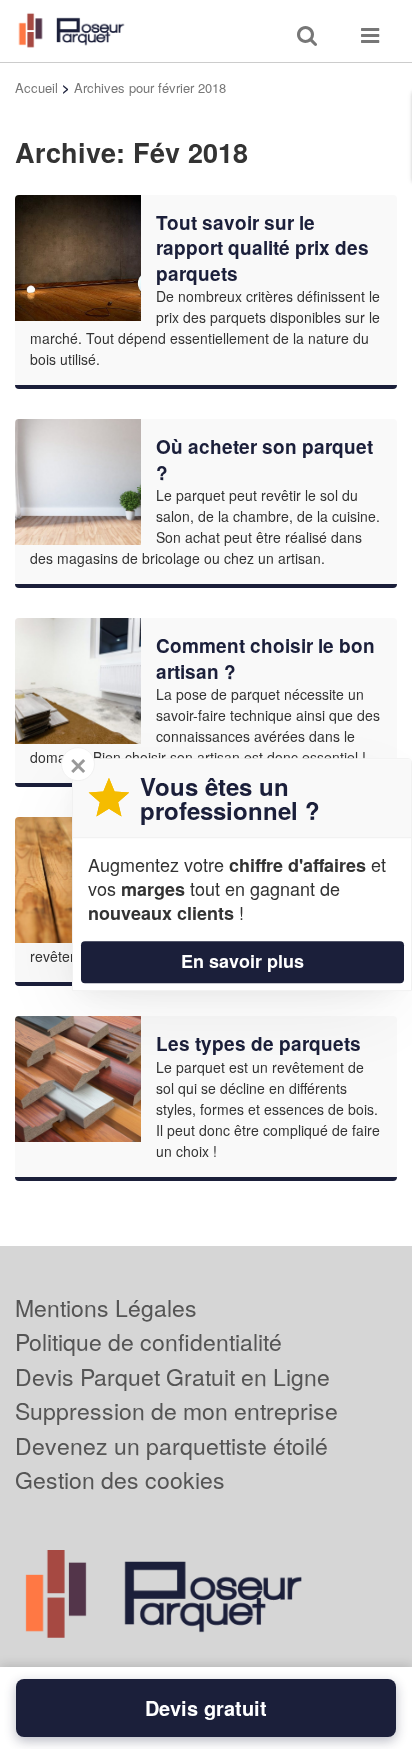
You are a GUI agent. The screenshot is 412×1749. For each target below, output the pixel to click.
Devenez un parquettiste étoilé (171, 1445)
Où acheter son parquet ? (264, 459)
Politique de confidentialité (148, 1341)
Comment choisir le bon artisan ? (265, 658)
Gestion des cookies (120, 1479)
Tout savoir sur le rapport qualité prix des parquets (262, 248)
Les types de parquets (258, 1043)
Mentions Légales (106, 1307)
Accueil (36, 87)
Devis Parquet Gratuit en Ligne (172, 1376)
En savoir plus (242, 961)
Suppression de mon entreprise (176, 1410)
